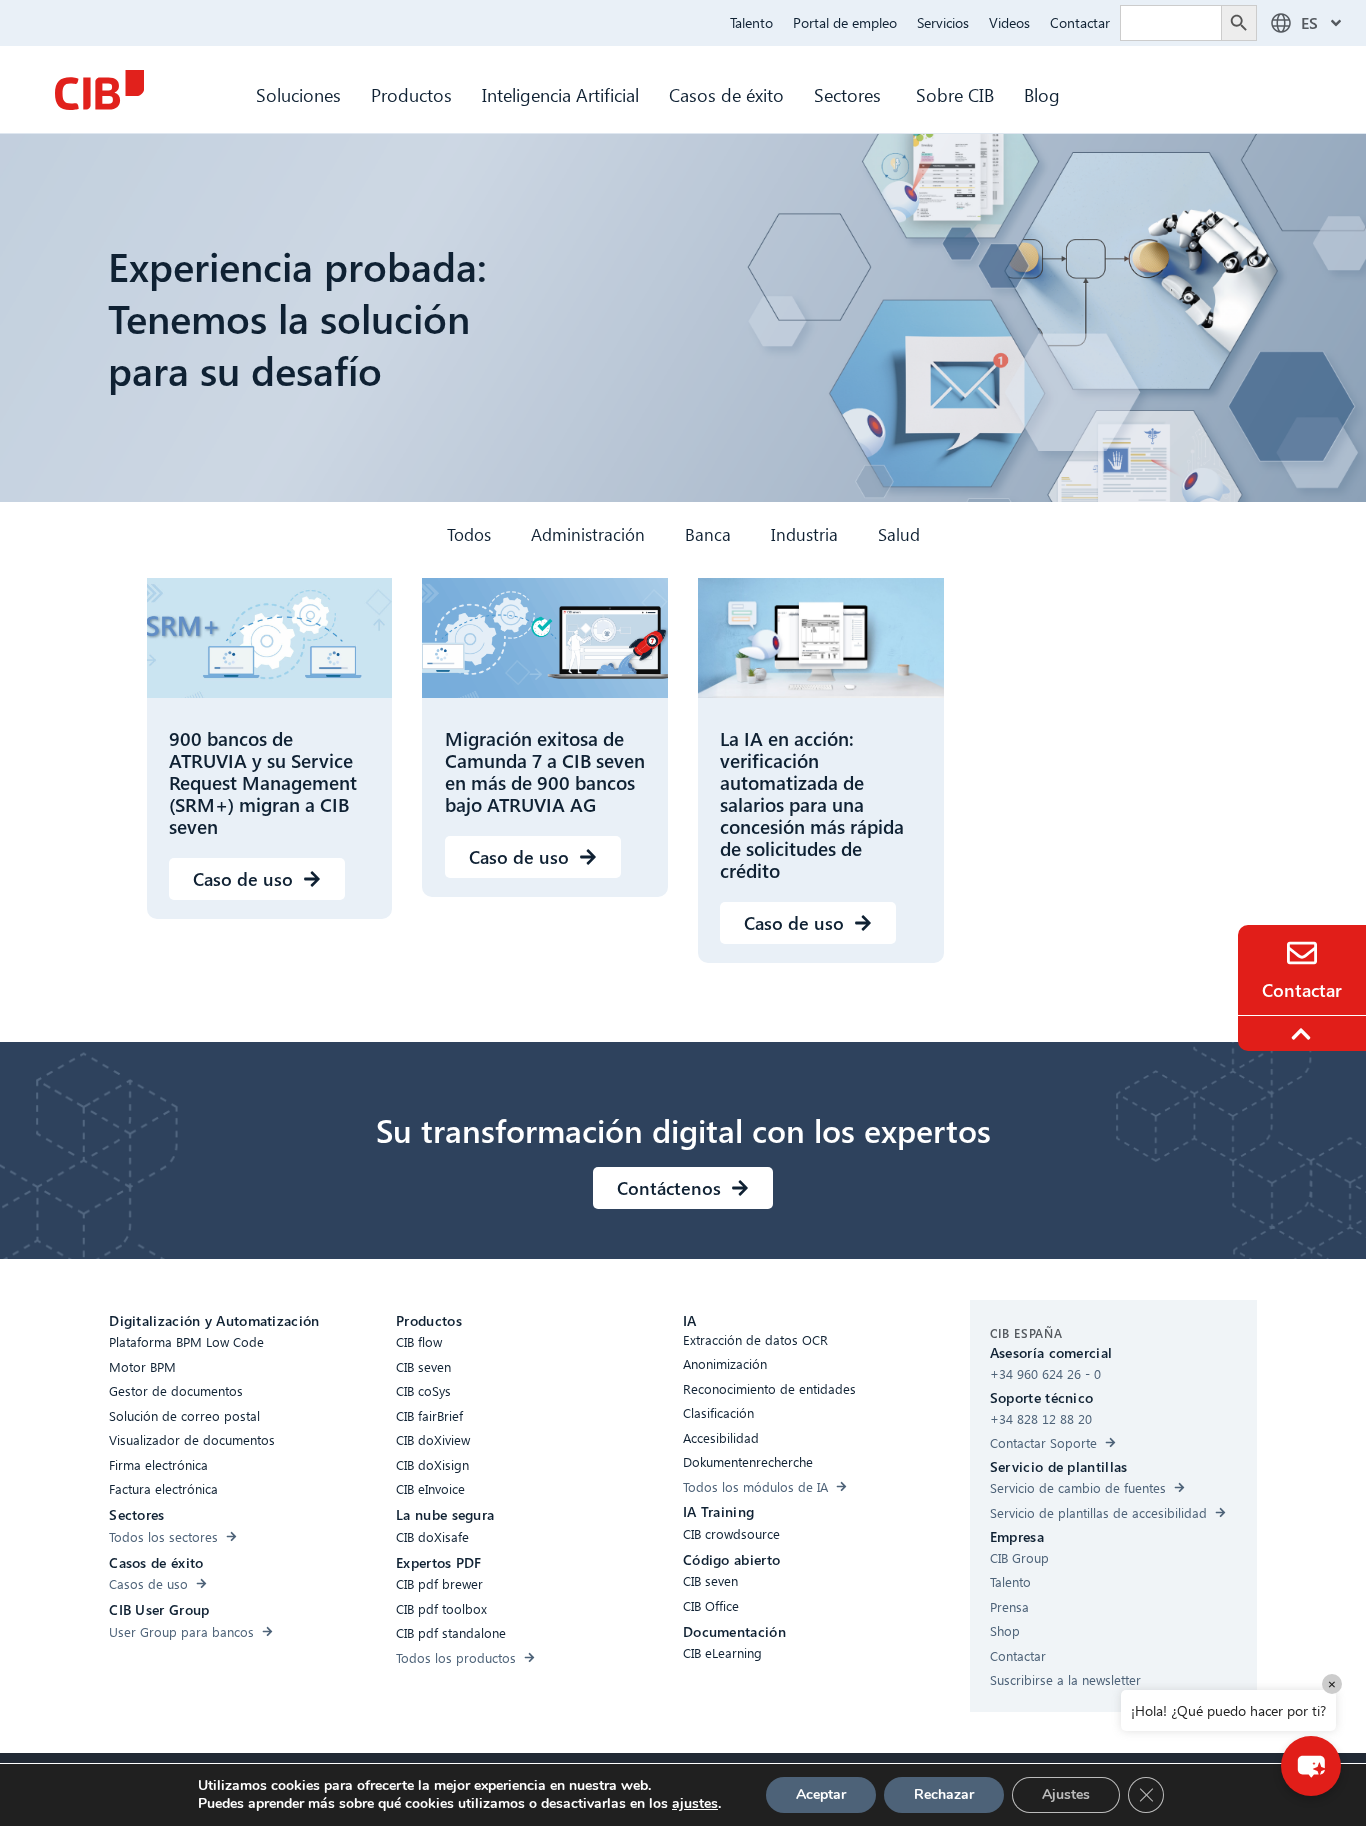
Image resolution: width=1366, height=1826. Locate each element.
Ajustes (1066, 1794)
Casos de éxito (726, 94)
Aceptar (821, 1794)
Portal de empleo (845, 22)
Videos (1009, 22)
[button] (1311, 1766)
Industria (804, 534)
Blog (1042, 94)
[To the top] (1304, 1034)
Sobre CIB (955, 94)
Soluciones (298, 94)
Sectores (850, 94)
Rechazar (944, 1794)
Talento (751, 22)
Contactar (1080, 22)
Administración (588, 534)
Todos (469, 534)
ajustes (695, 1804)
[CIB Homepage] (99, 90)
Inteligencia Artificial (560, 94)
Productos (411, 94)
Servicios (943, 22)
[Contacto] (1302, 953)
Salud (899, 534)
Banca (708, 534)
